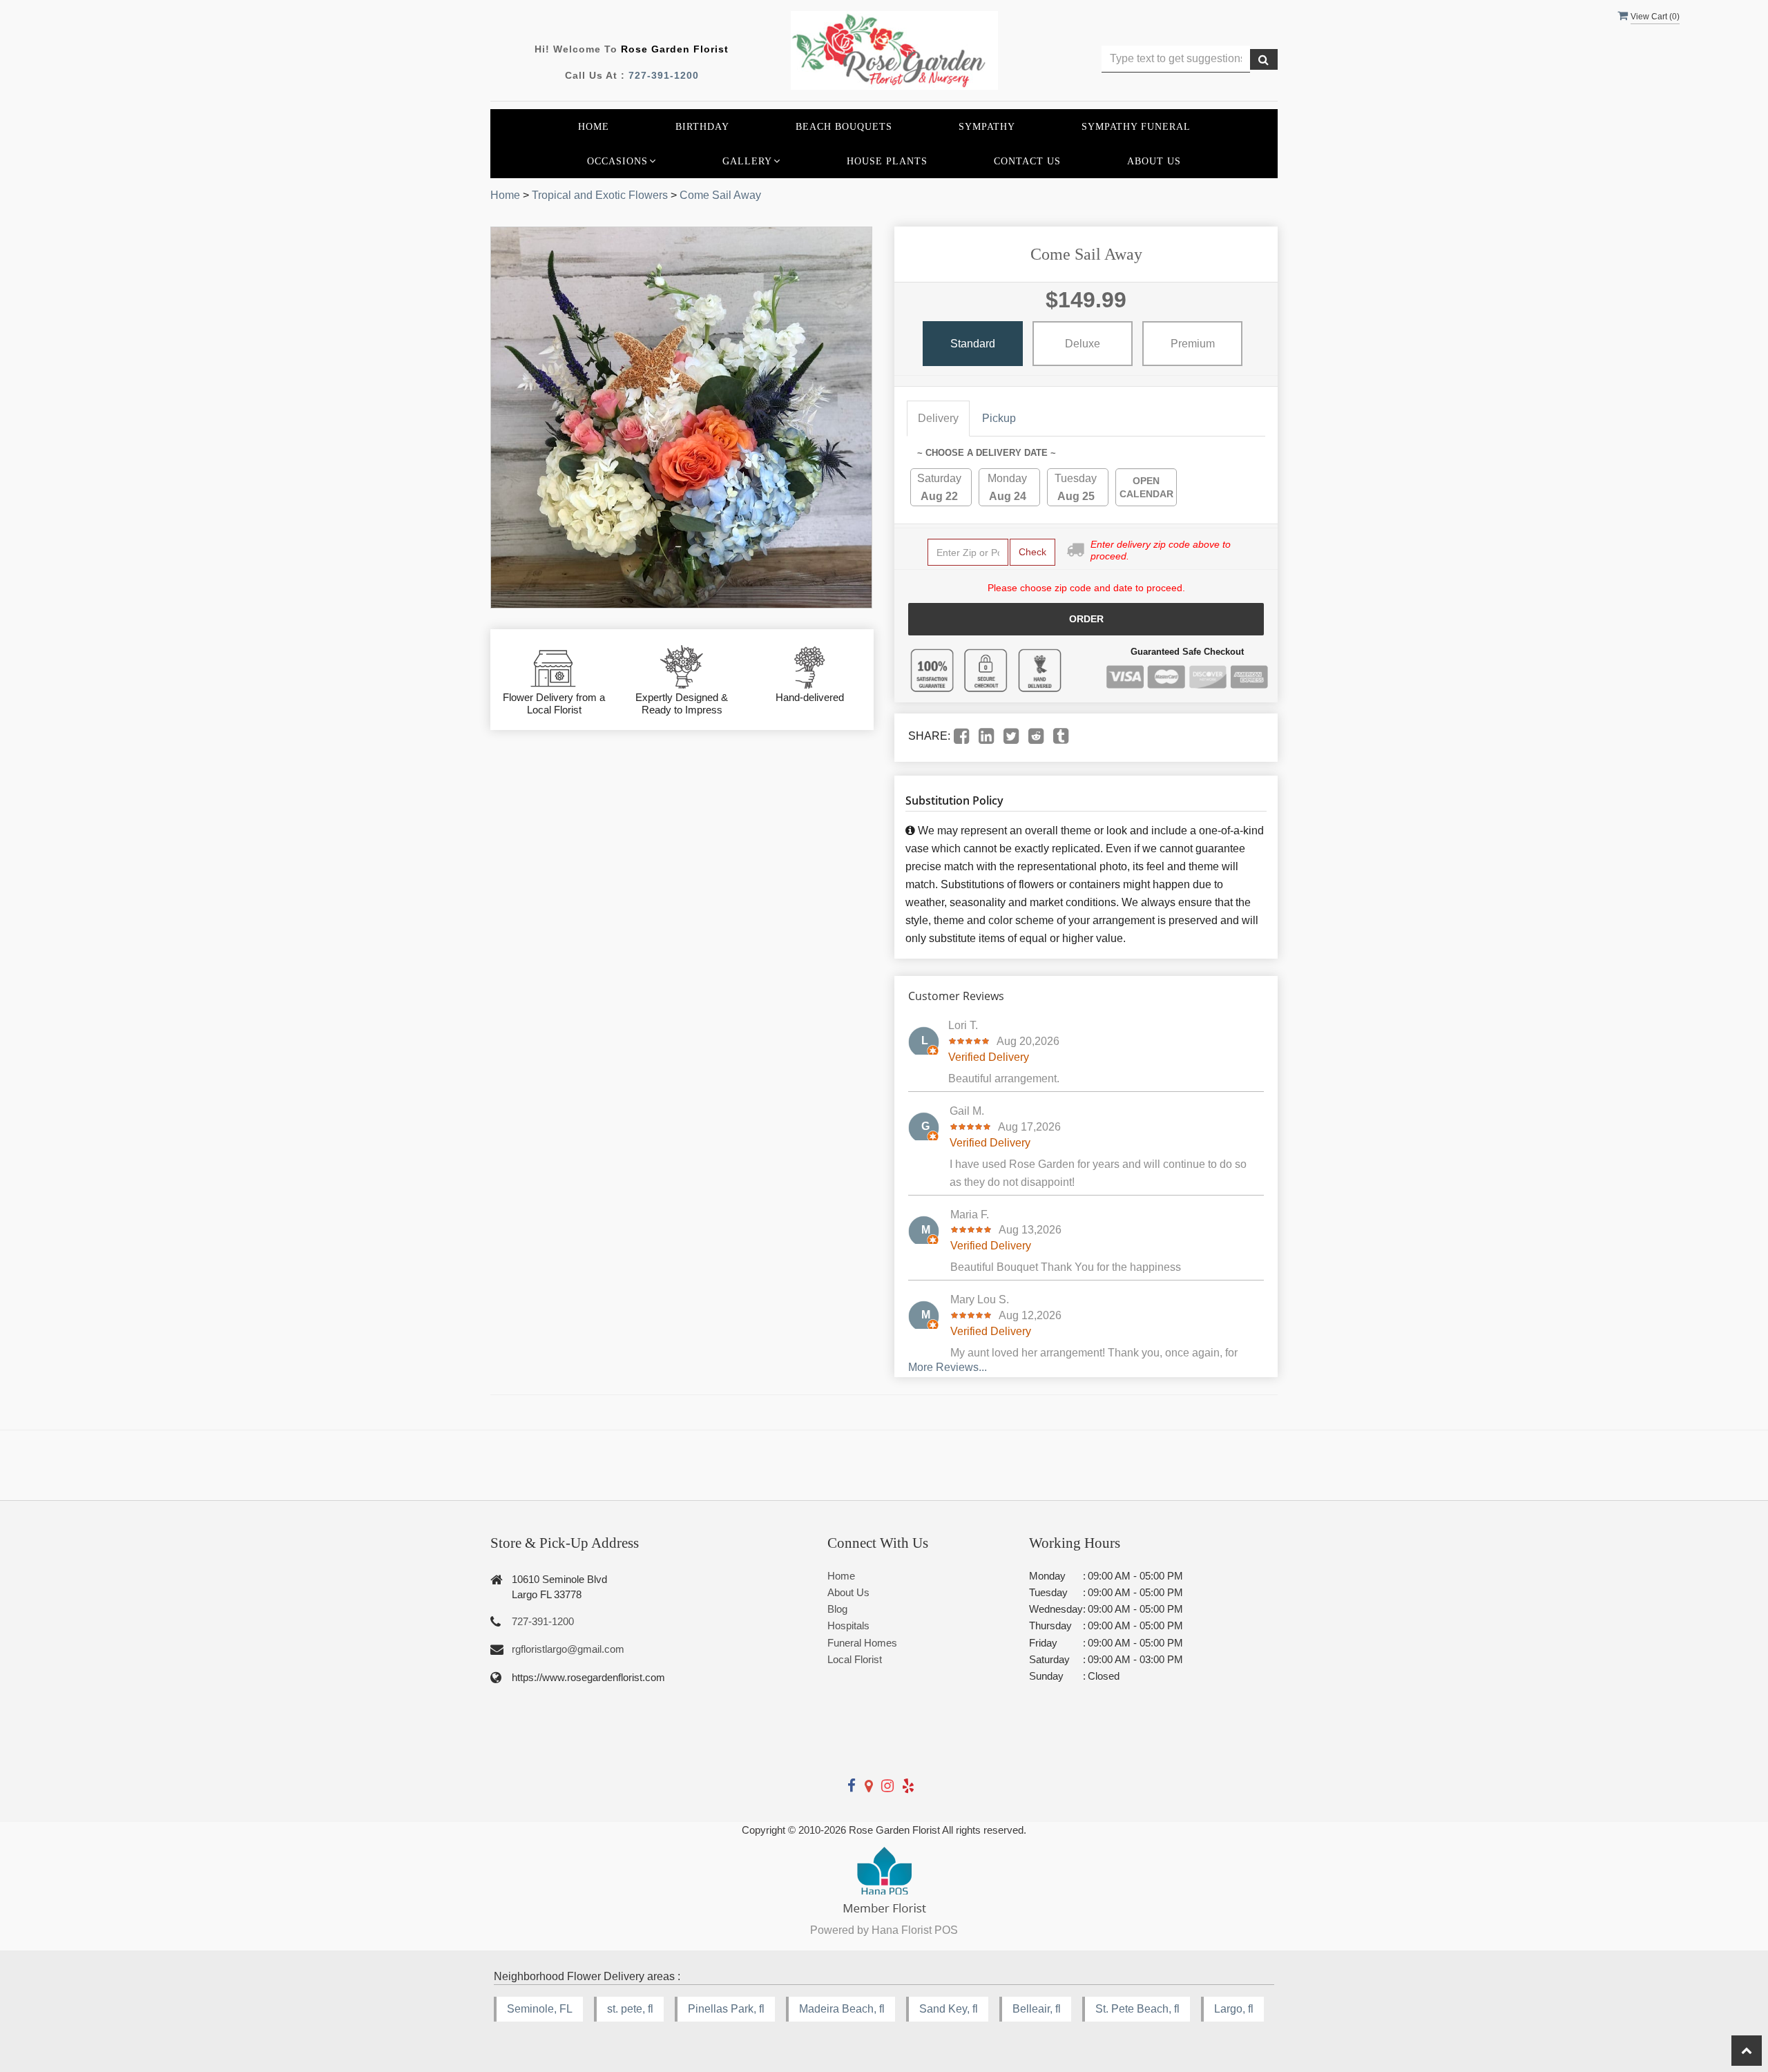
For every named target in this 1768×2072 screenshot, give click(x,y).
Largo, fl (1234, 2009)
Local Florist (855, 1659)
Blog (837, 1609)
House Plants (887, 161)
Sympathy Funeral (1136, 126)
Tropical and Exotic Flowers (600, 195)
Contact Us (1027, 161)
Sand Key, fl (949, 2009)
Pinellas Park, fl (726, 2009)
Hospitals (848, 1625)
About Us (1154, 161)
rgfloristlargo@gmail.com (568, 1649)
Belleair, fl (1037, 2009)
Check (1032, 552)
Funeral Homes (862, 1643)
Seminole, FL (540, 2009)
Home (594, 126)
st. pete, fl (630, 2009)
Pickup (999, 418)
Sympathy (987, 126)
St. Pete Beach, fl (1137, 2009)
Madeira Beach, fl (842, 2009)
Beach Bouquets (844, 126)
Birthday (702, 126)
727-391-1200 (664, 75)
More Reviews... (948, 1367)
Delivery (938, 418)
